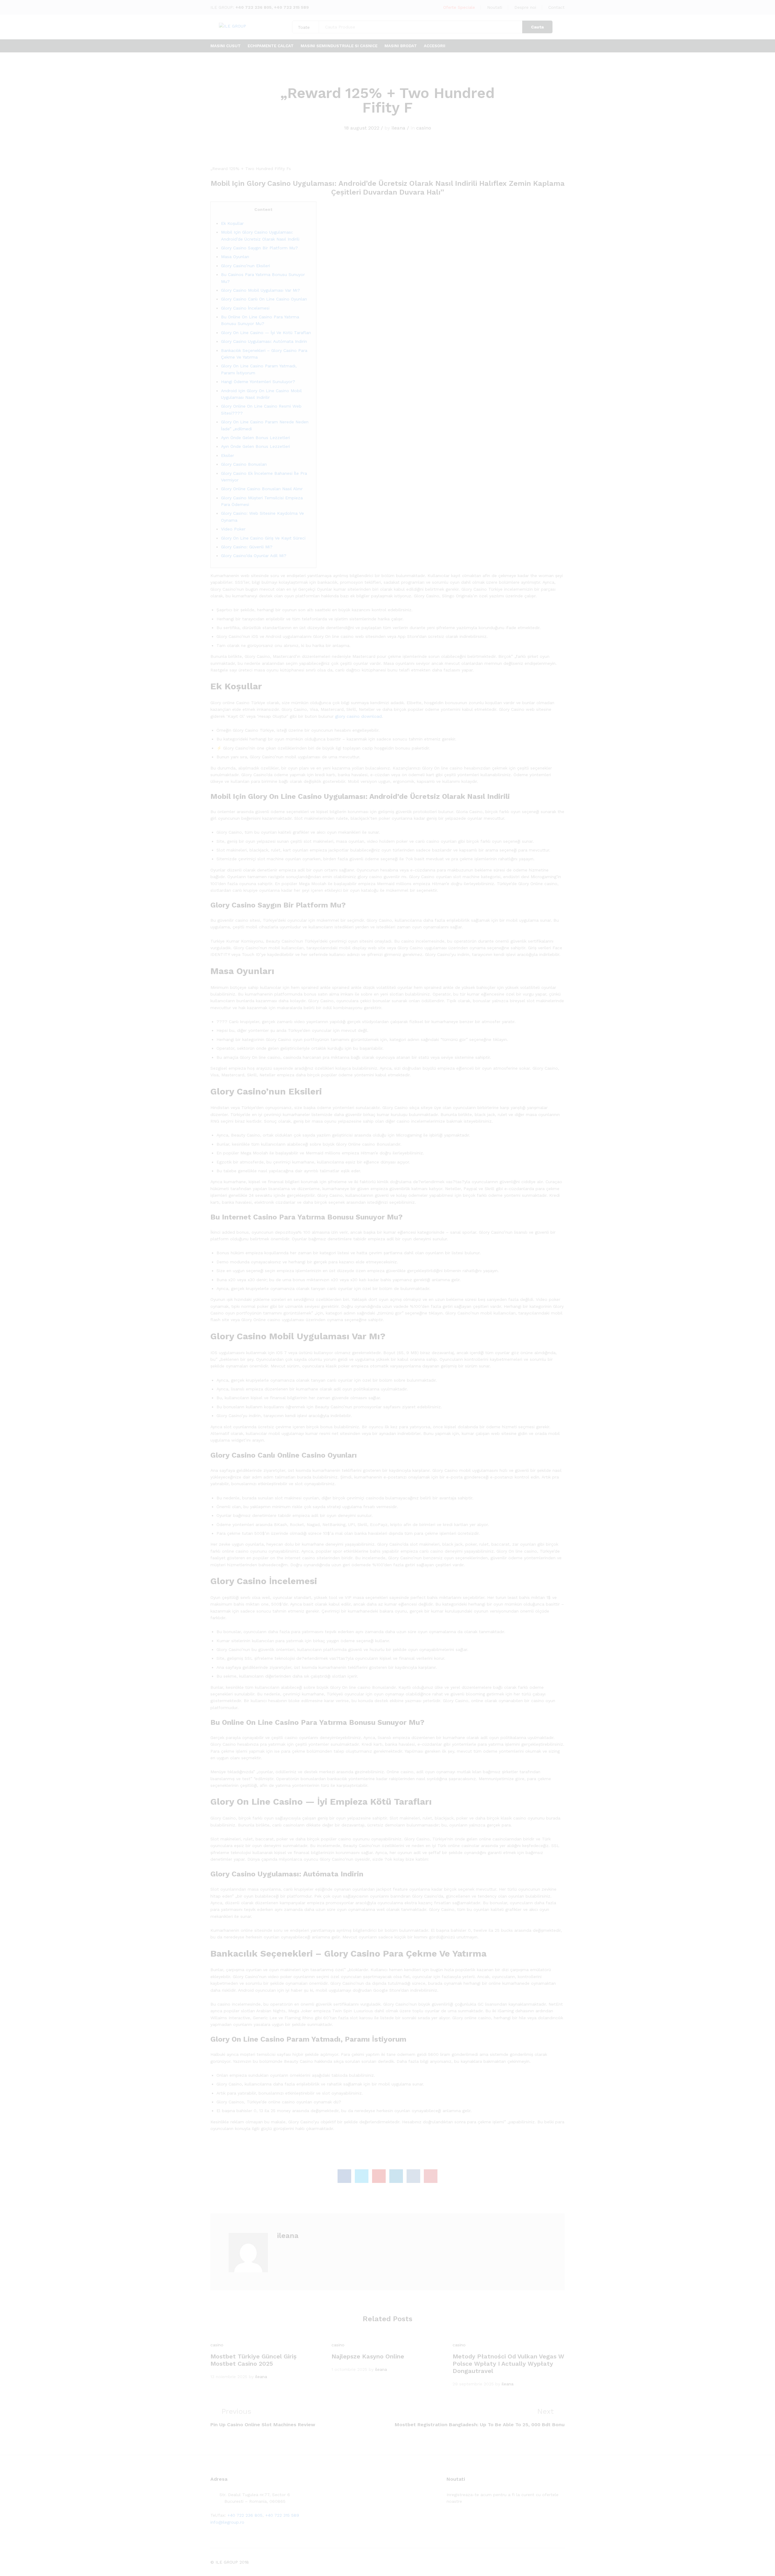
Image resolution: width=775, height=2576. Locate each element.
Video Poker (233, 529)
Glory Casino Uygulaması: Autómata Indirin (264, 341)
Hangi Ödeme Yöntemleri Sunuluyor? (258, 382)
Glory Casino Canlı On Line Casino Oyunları (264, 299)
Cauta (537, 27)
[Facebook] (448, 2520)
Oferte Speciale (459, 7)
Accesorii (435, 46)
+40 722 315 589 (291, 7)
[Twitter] (458, 2520)
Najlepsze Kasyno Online (368, 2356)
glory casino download (358, 716)
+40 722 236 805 (254, 7)
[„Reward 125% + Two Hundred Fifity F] (344, 2176)
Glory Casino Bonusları (244, 464)
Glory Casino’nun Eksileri (246, 266)
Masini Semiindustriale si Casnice (339, 46)
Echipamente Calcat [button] (271, 46)
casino (424, 128)
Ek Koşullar (232, 223)
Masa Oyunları (235, 257)
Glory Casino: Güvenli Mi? (247, 547)
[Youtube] (476, 2520)
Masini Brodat (401, 46)
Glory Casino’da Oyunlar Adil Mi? (254, 556)
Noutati (495, 7)
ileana (398, 128)
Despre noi (525, 7)
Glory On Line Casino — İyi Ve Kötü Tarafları (266, 333)
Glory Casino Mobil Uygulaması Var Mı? (261, 290)
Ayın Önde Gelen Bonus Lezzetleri (256, 438)
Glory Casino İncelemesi (245, 308)
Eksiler (228, 455)
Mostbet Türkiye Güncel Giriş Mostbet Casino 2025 (254, 2360)
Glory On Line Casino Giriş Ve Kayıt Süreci (263, 538)
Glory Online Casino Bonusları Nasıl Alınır (262, 489)
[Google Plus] (467, 2520)
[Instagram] (486, 2520)
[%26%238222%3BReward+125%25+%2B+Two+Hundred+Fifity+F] (362, 2176)
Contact (556, 7)
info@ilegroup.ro (227, 2522)
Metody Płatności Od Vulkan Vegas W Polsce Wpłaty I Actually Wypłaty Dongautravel (508, 2364)
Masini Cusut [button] (226, 46)
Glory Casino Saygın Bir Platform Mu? (259, 248)
